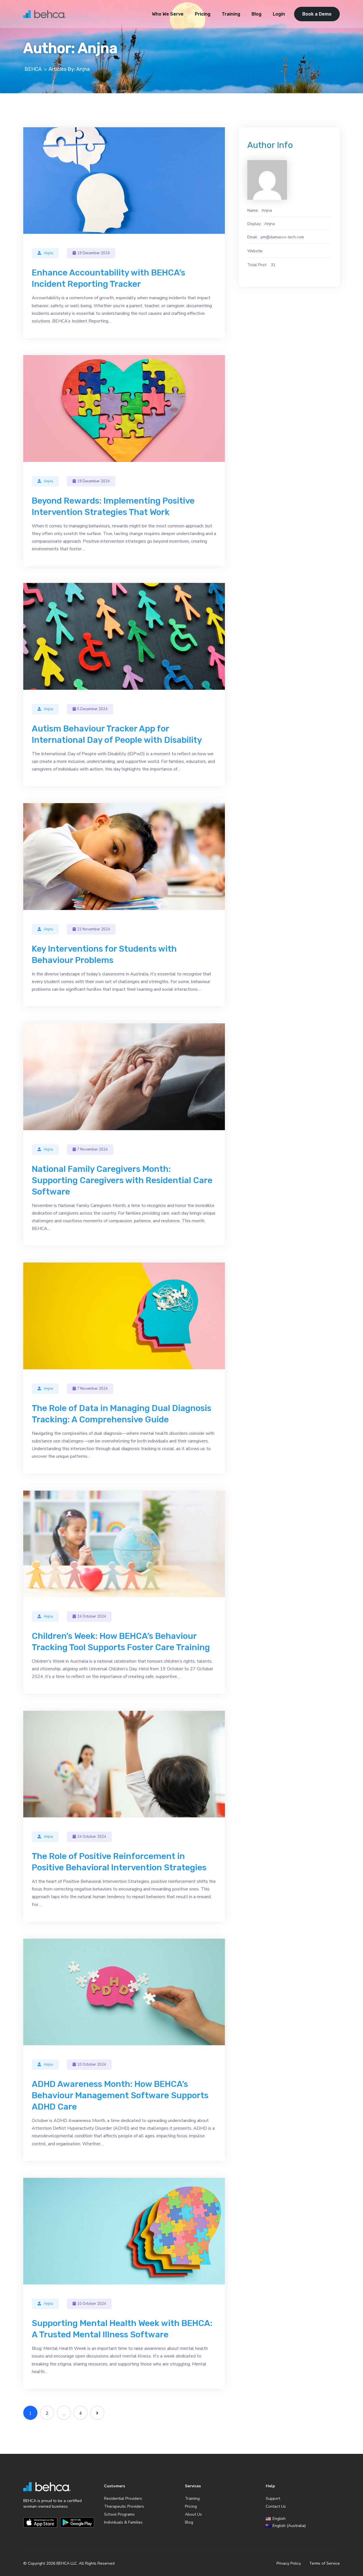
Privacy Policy (289, 2564)
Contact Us (276, 2506)
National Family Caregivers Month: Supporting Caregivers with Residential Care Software (122, 1180)
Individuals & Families (123, 2522)
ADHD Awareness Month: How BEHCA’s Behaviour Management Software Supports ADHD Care (120, 2095)
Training (231, 14)
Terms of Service (324, 2564)
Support (273, 2498)
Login (279, 14)
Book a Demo (317, 14)
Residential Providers (123, 2498)
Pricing (203, 14)
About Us (193, 2514)
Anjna (48, 253)
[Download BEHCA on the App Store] (40, 2522)
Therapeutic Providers (124, 2506)
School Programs (119, 2514)
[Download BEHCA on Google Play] (77, 2522)
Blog (257, 14)
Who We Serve (168, 14)
